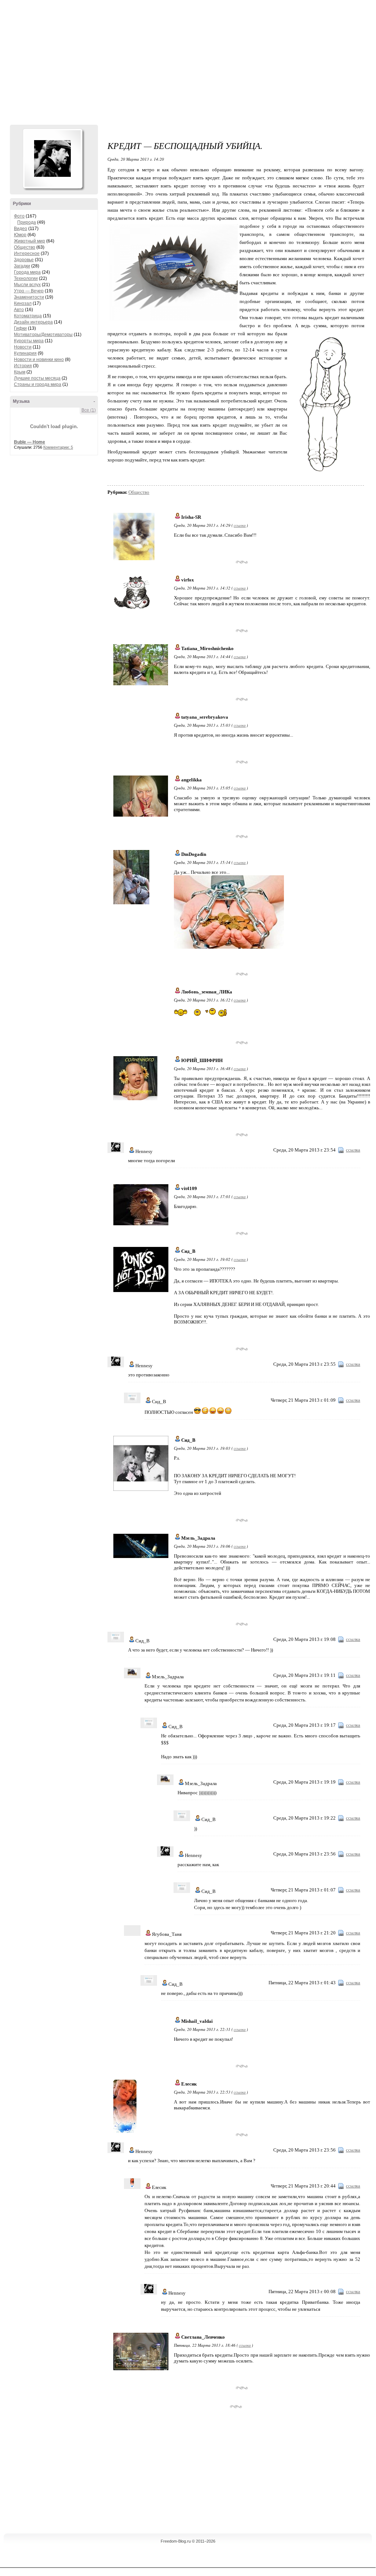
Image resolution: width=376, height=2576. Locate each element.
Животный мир (30, 241)
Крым (20, 372)
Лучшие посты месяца (37, 378)
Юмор (20, 235)
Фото (19, 216)
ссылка (240, 525)
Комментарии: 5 (58, 447)
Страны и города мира (38, 384)
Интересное (27, 253)
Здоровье (24, 260)
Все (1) (89, 410)
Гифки (20, 328)
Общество (25, 247)
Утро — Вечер (29, 291)
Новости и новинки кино (39, 360)
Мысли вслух (27, 285)
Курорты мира (29, 341)
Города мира (27, 272)
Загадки (22, 266)
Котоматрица (28, 316)
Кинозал (23, 303)
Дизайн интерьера (33, 322)
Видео (21, 229)
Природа (27, 222)
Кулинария (25, 353)
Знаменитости (29, 297)
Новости (23, 347)
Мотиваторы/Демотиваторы (43, 335)
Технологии (26, 278)
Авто (19, 310)
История (23, 366)
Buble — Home (30, 442)
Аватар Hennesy (52, 158)
